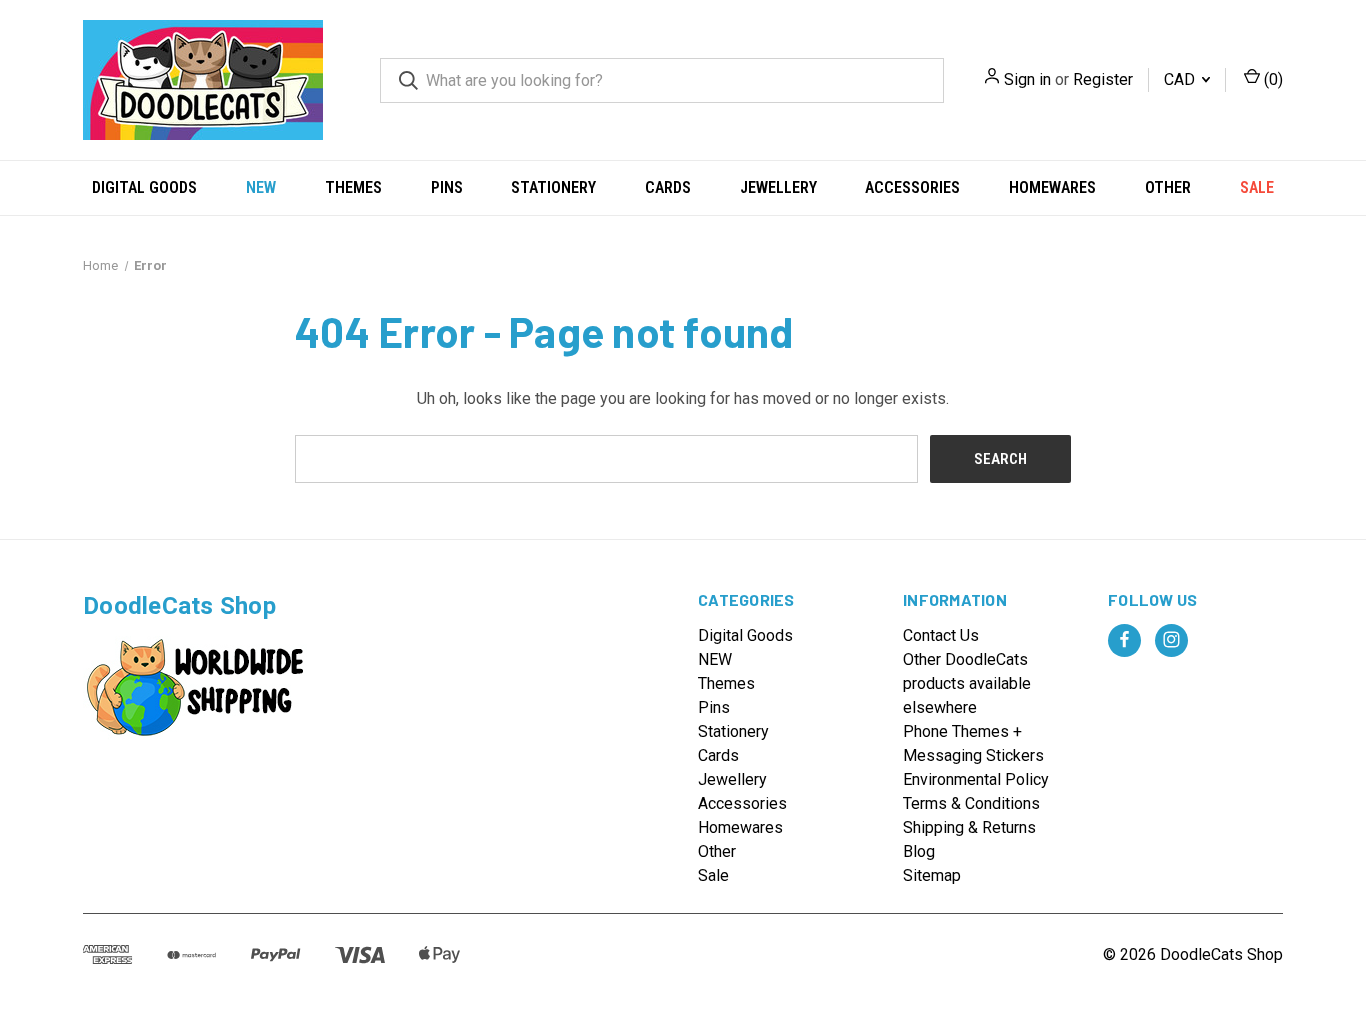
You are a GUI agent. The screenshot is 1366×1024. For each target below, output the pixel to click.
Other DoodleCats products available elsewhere (967, 683)
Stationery (553, 187)
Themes (353, 187)
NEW (261, 187)
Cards (668, 187)
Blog (919, 851)
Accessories (912, 187)
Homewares (1052, 187)
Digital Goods (144, 187)
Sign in (1027, 79)
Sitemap (932, 875)
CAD (1181, 79)
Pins (447, 187)
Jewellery (778, 187)
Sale (1257, 187)
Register (1103, 79)
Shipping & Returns (969, 827)
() (1271, 79)
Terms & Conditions (971, 803)
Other (1168, 187)
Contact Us (941, 635)
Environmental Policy (976, 779)
